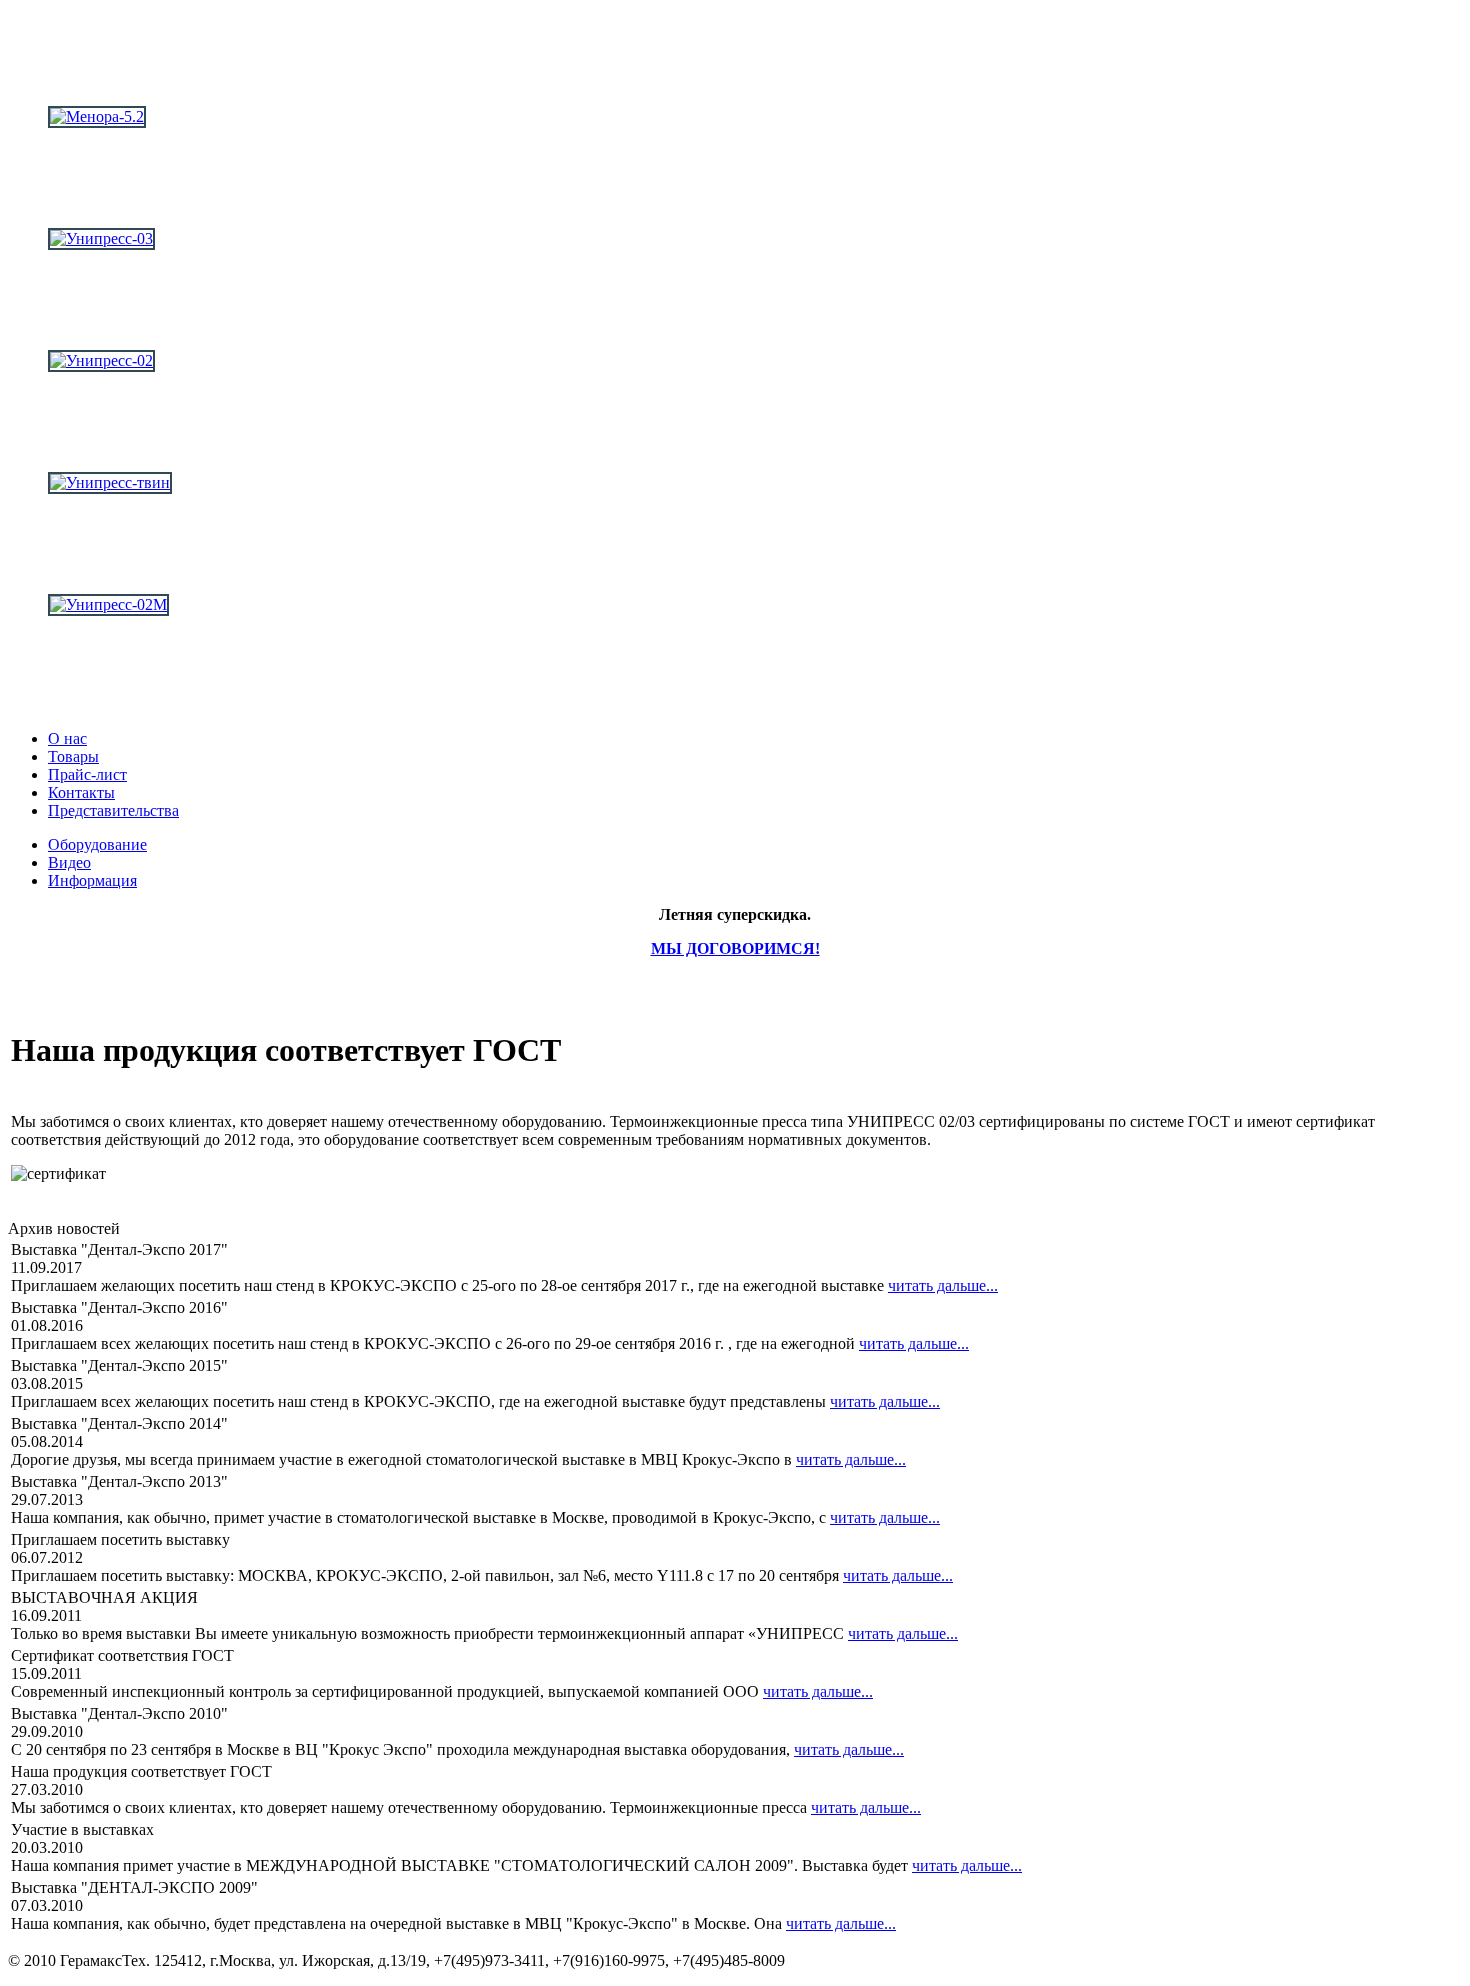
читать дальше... (943, 1285)
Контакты (81, 792)
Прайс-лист (87, 774)
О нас (67, 738)
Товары (73, 756)
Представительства (113, 810)
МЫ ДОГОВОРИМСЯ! (735, 948)
